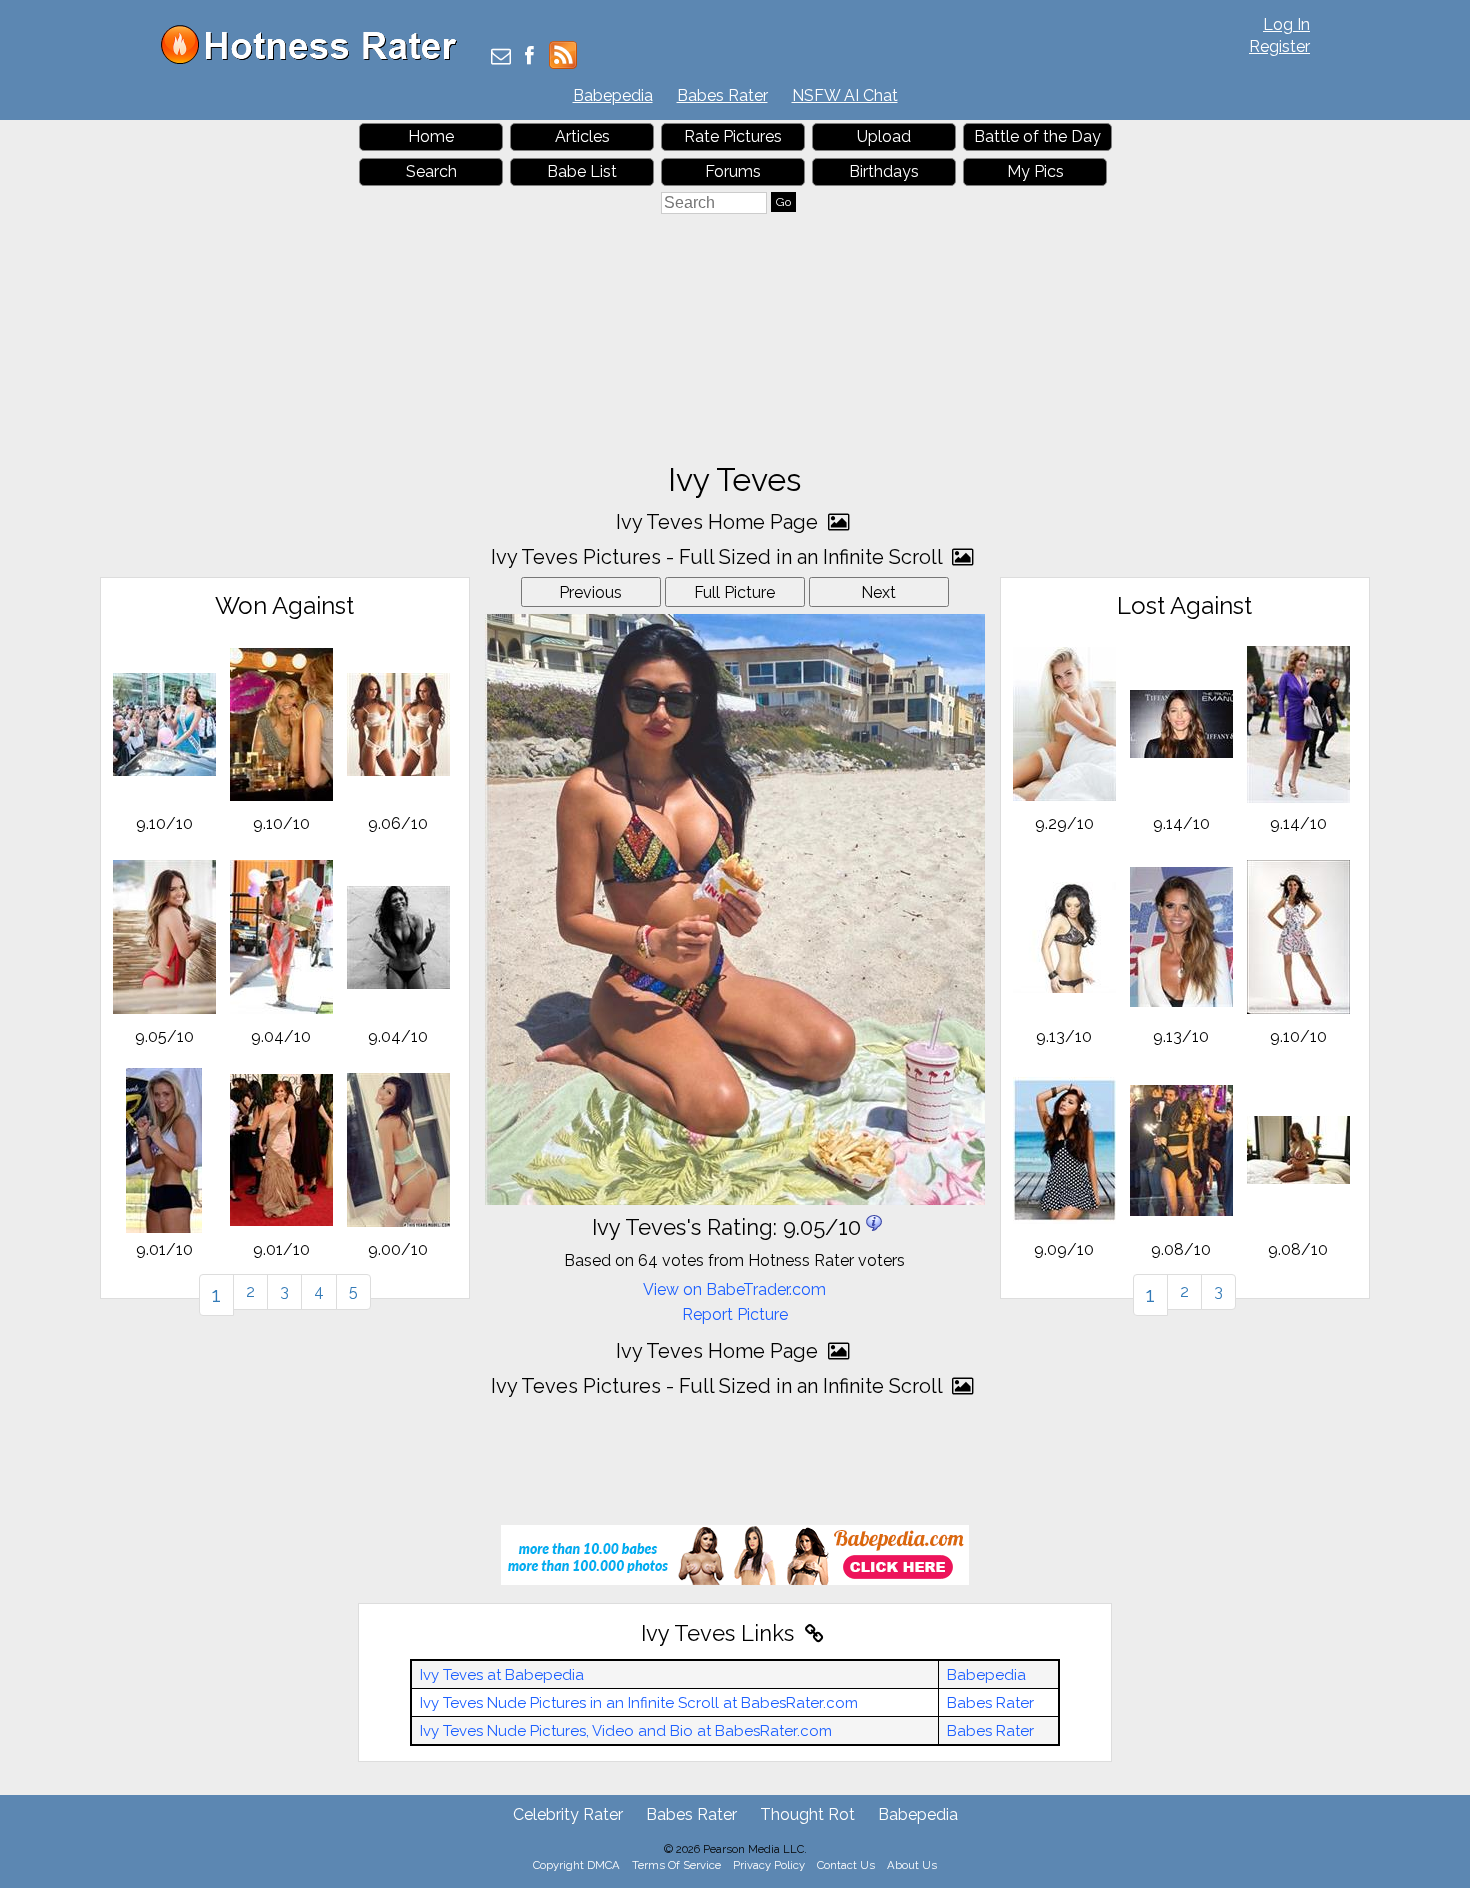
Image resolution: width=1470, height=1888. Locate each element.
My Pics (1035, 171)
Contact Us (846, 1865)
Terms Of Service (676, 1865)
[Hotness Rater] (316, 59)
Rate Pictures (733, 136)
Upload (884, 136)
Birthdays (884, 171)
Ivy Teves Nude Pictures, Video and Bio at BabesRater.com (626, 1731)
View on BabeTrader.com (734, 1289)
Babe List (582, 171)
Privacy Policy (769, 1865)
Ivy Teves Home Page (719, 522)
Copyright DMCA (576, 1865)
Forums (733, 171)
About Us (912, 1865)
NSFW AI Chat (845, 95)
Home (431, 136)
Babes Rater (722, 95)
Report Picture (735, 1314)
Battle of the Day (1037, 136)
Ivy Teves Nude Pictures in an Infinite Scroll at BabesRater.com (639, 1703)
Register (1279, 46)
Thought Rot (807, 1814)
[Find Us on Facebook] (529, 57)
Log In (1286, 24)
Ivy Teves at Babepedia (502, 1675)
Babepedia (613, 95)
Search (431, 171)
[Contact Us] (501, 57)
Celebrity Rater (568, 1814)
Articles (582, 136)
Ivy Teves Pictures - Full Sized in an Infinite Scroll (719, 557)
